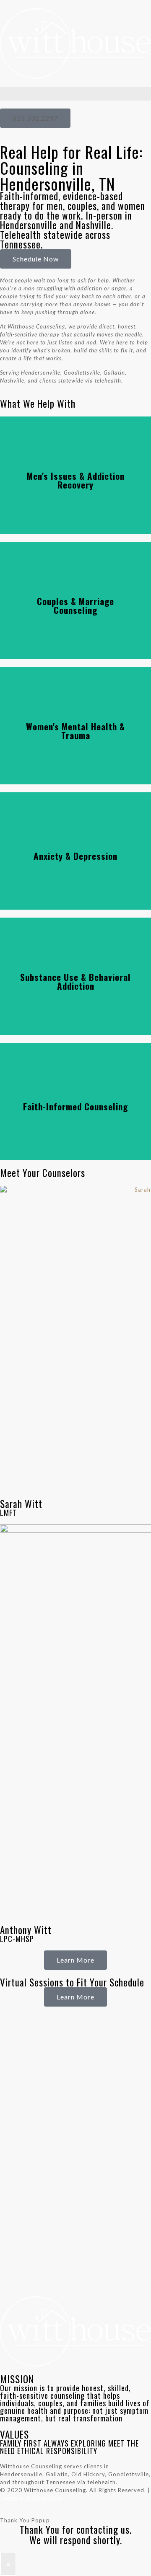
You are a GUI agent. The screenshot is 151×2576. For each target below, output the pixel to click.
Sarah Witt (21, 1504)
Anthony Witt (26, 1930)
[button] (75, 94)
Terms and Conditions (31, 2498)
